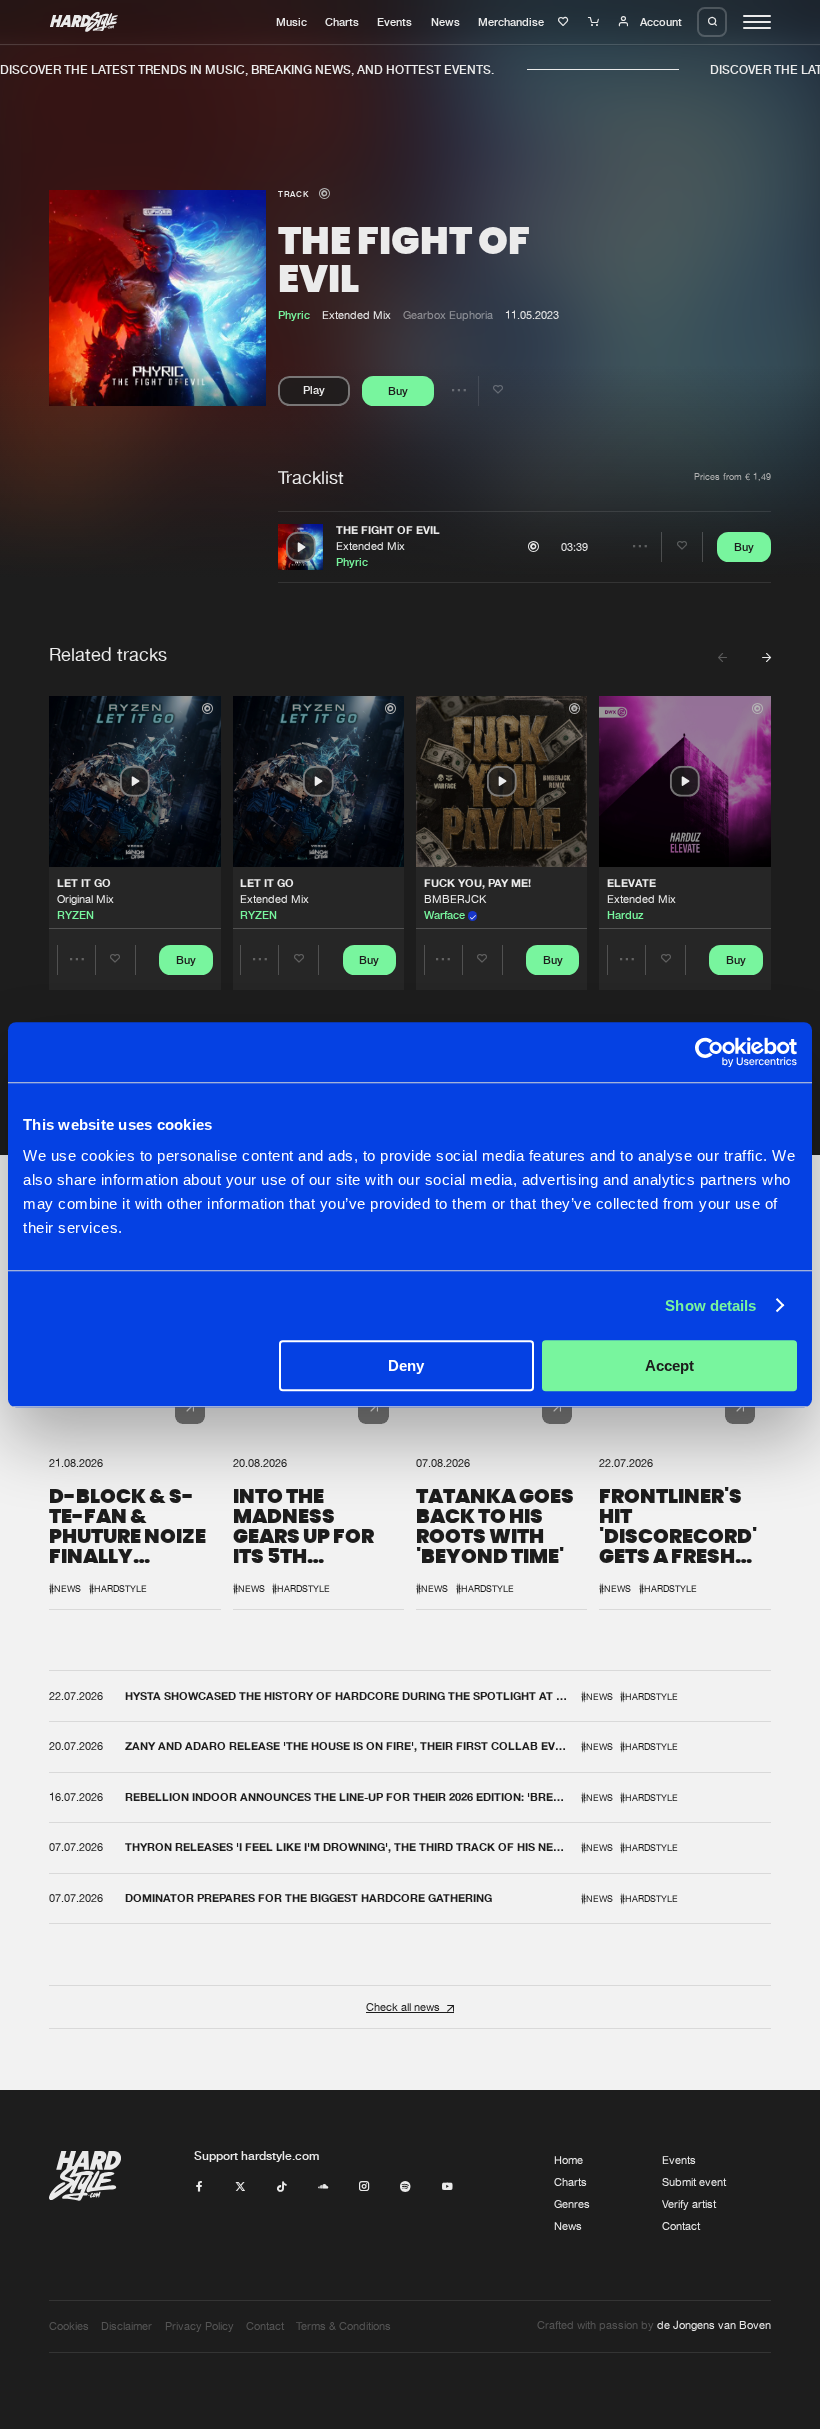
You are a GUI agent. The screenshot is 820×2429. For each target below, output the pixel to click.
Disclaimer (126, 2326)
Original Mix (85, 899)
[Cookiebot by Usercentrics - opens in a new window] (709, 1052)
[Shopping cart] (595, 22)
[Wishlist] (565, 22)
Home (568, 2160)
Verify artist (689, 2204)
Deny (406, 1365)
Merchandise (511, 22)
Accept (669, 1365)
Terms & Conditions (343, 2326)
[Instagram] (364, 2187)
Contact (681, 2226)
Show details (710, 1305)
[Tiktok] (281, 2187)
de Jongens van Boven (714, 2325)
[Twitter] (240, 2187)
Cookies (69, 2326)
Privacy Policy (199, 2326)
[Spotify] (405, 2187)
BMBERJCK (455, 899)
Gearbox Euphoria (448, 315)
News (445, 22)
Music (291, 22)
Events (394, 22)
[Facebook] (199, 2187)
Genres (572, 2204)
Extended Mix (370, 546)
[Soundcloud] (323, 2187)
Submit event (694, 2182)
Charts (342, 22)
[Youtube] (447, 2187)
